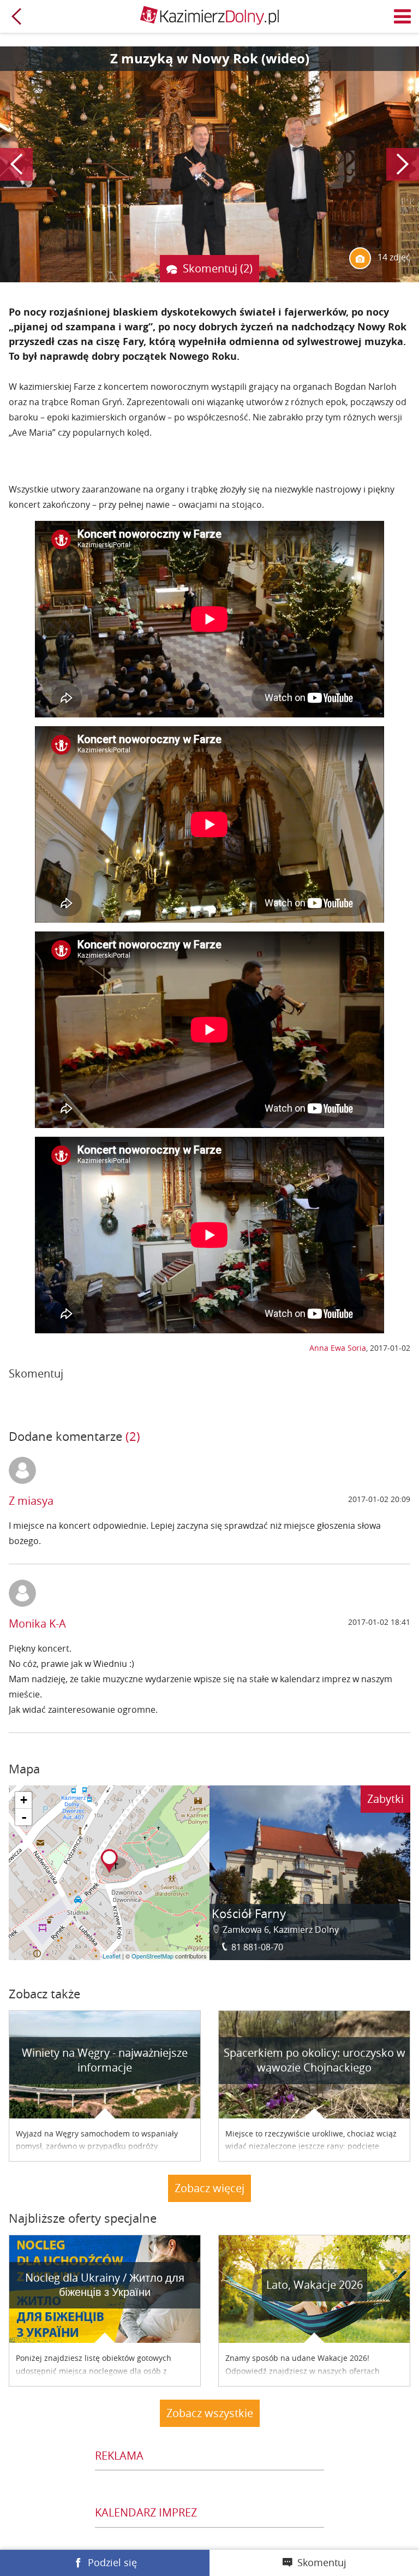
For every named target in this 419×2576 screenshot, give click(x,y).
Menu (403, 16)
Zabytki (385, 1799)
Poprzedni (16, 164)
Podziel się (112, 2562)
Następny (403, 164)
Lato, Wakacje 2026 (315, 2285)
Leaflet (112, 1956)
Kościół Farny (249, 1913)
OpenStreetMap (152, 1956)
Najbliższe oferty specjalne (83, 2218)
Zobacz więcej (209, 2188)
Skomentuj (322, 2562)
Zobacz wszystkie (210, 2413)
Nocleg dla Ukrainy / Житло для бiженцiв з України (105, 2285)
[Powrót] (16, 16)
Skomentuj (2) (218, 268)
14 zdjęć (393, 257)
